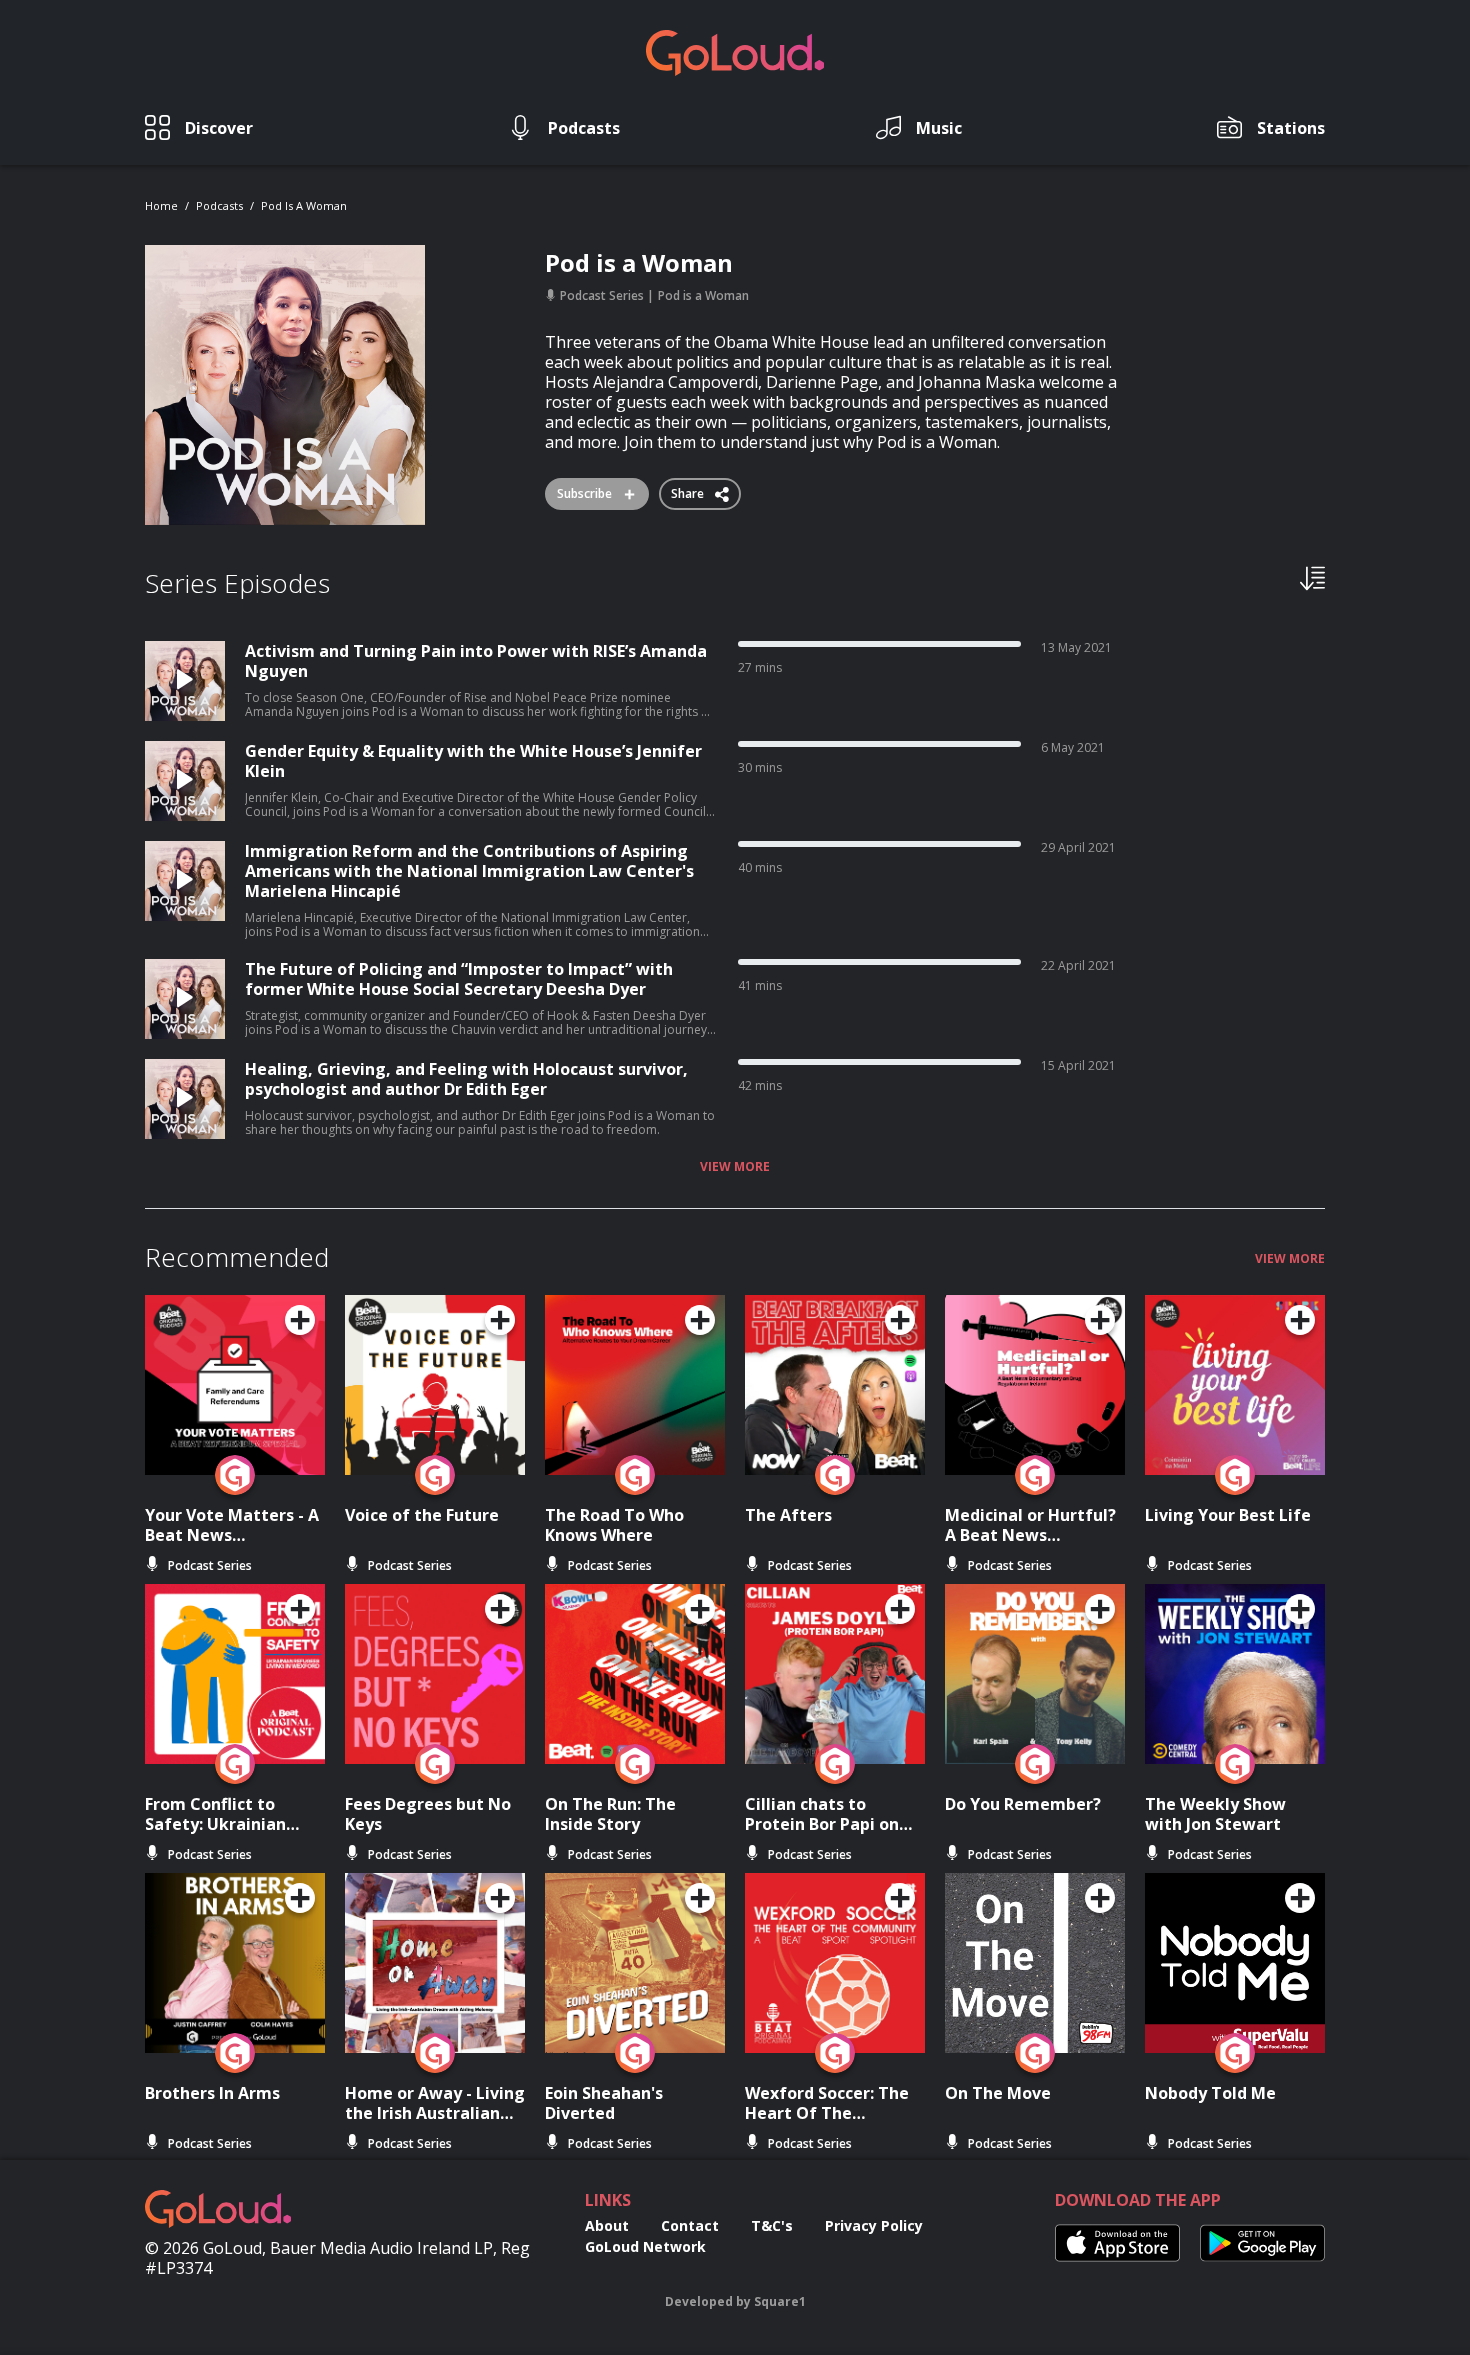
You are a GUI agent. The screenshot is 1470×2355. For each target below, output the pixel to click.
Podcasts (219, 205)
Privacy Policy (874, 2225)
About (607, 2225)
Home (161, 205)
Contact (690, 2225)
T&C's (772, 2225)
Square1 (780, 2301)
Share (689, 490)
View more (735, 1167)
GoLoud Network (645, 2246)
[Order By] (1312, 577)
